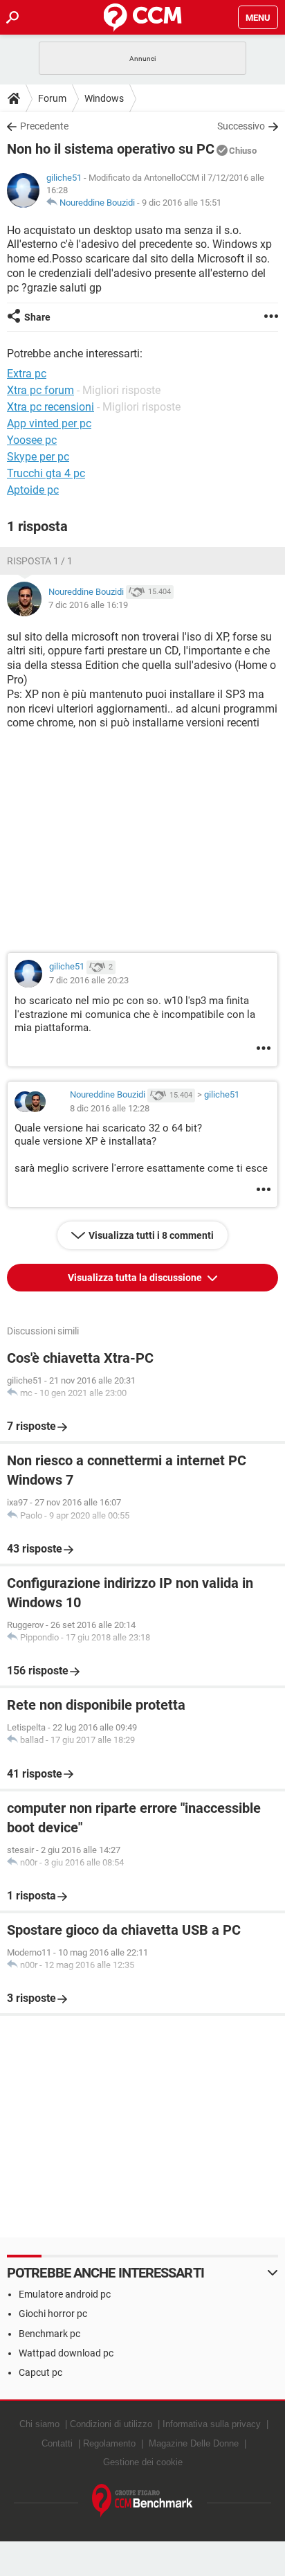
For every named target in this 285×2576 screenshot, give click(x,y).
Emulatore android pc (65, 2294)
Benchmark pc (49, 2334)
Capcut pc (40, 2372)
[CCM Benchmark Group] (142, 2501)
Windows (104, 98)
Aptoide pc (33, 490)
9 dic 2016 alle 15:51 (182, 203)
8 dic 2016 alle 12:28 (110, 1108)
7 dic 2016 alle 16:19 (88, 605)
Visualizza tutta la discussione (136, 1278)
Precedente (44, 126)
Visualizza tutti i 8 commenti (151, 1235)
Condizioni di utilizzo (111, 2424)
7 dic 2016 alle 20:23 (89, 980)
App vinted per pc (49, 423)
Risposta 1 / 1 (40, 561)
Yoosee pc (32, 440)
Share (37, 317)
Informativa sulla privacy (212, 2424)
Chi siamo (39, 2424)
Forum (52, 98)
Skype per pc (38, 457)
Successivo (241, 126)
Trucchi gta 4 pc (46, 473)
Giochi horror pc (53, 2314)
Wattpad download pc (66, 2353)
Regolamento (109, 2443)
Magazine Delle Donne (194, 2443)
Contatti (57, 2443)
